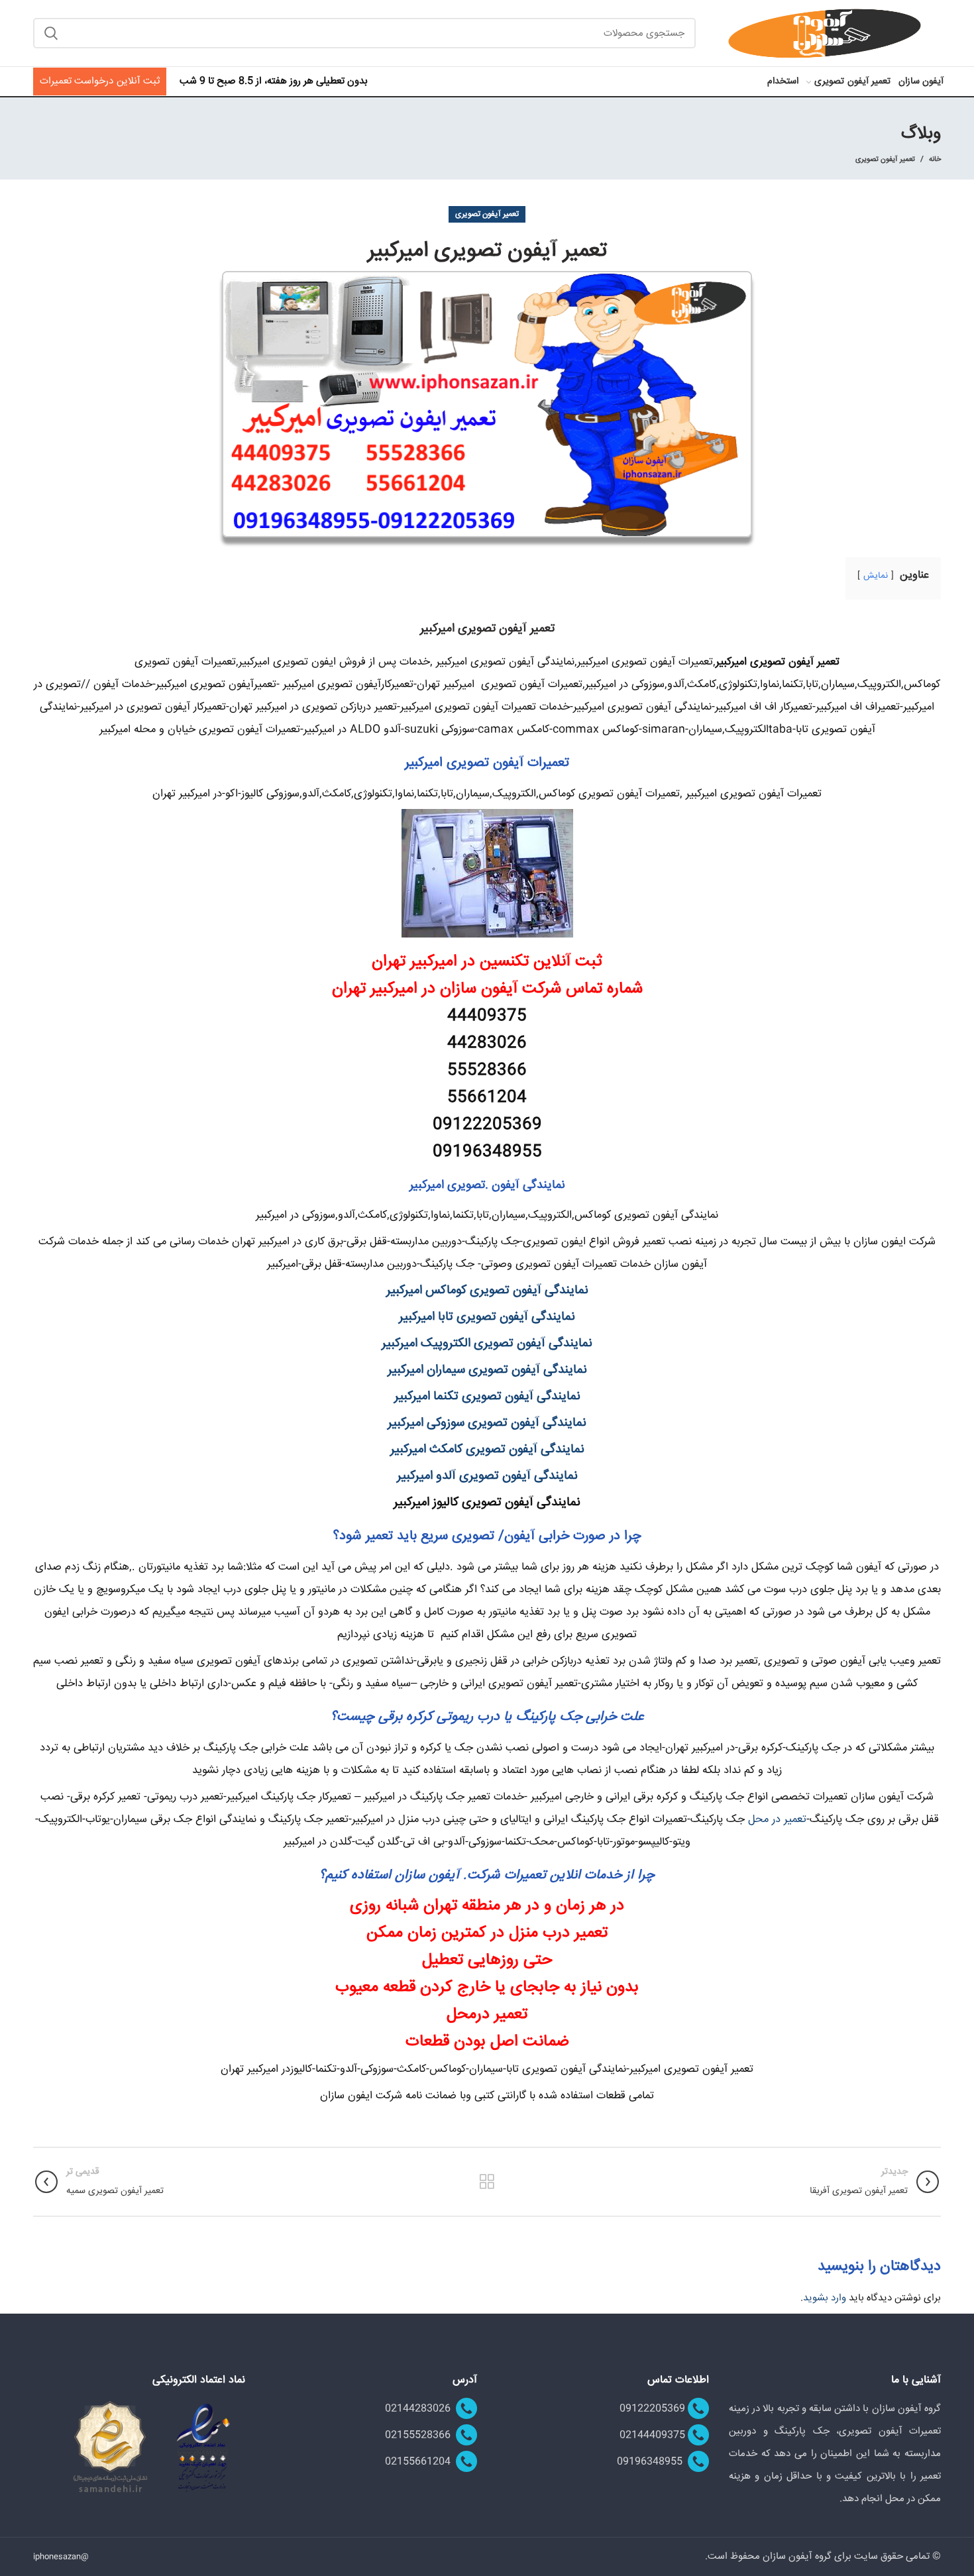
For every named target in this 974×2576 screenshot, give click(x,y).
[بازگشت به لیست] (487, 2182)
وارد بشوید (825, 2298)
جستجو (51, 33)
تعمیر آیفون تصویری (885, 159)
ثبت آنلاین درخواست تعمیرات (100, 81)
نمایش (876, 576)
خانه (935, 160)
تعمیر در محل (777, 1819)
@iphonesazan (61, 2557)
